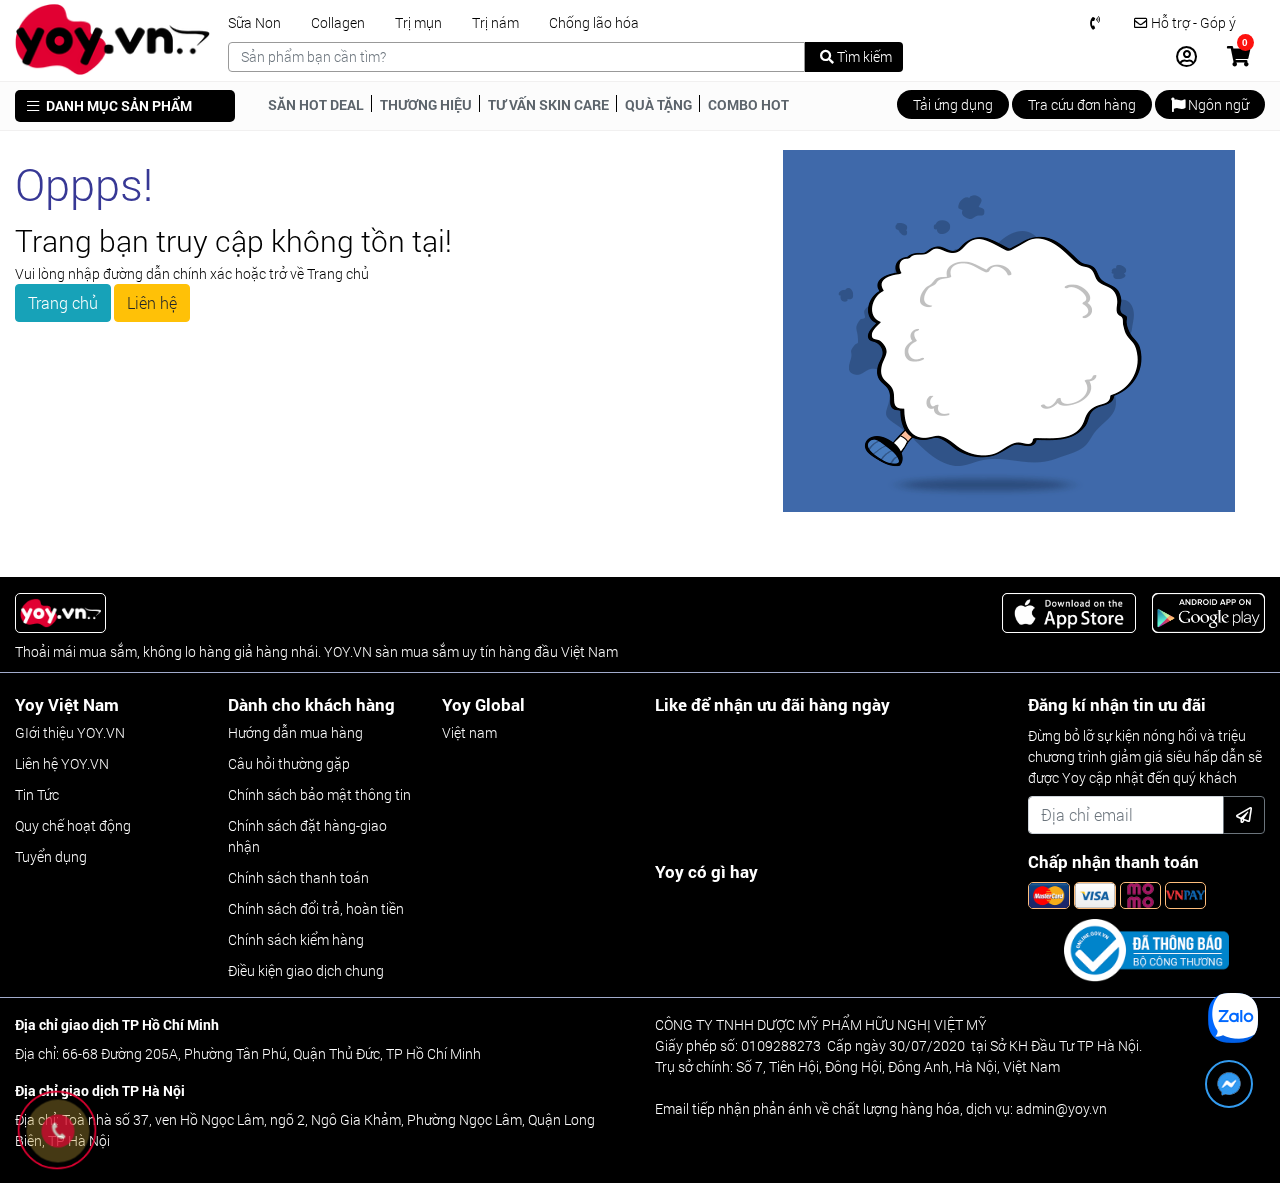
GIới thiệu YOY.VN (70, 732)
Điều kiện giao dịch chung (306, 970)
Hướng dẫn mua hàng (295, 732)
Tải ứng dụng (953, 104)
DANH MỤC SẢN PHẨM (117, 105)
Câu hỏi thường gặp (289, 763)
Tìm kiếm (863, 56)
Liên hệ (152, 302)
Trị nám (495, 23)
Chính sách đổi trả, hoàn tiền (316, 908)
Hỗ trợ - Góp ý (1192, 23)
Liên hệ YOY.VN (62, 763)
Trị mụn (418, 23)
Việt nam (469, 732)
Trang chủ (63, 302)
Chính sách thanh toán (298, 877)
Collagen (338, 23)
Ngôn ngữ (1217, 104)
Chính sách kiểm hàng (296, 939)
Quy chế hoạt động (73, 825)
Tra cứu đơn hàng (1082, 104)
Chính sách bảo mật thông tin (319, 794)
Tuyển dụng (51, 856)
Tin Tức (37, 794)
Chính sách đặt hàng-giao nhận (307, 836)
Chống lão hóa (594, 23)
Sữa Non (254, 23)
